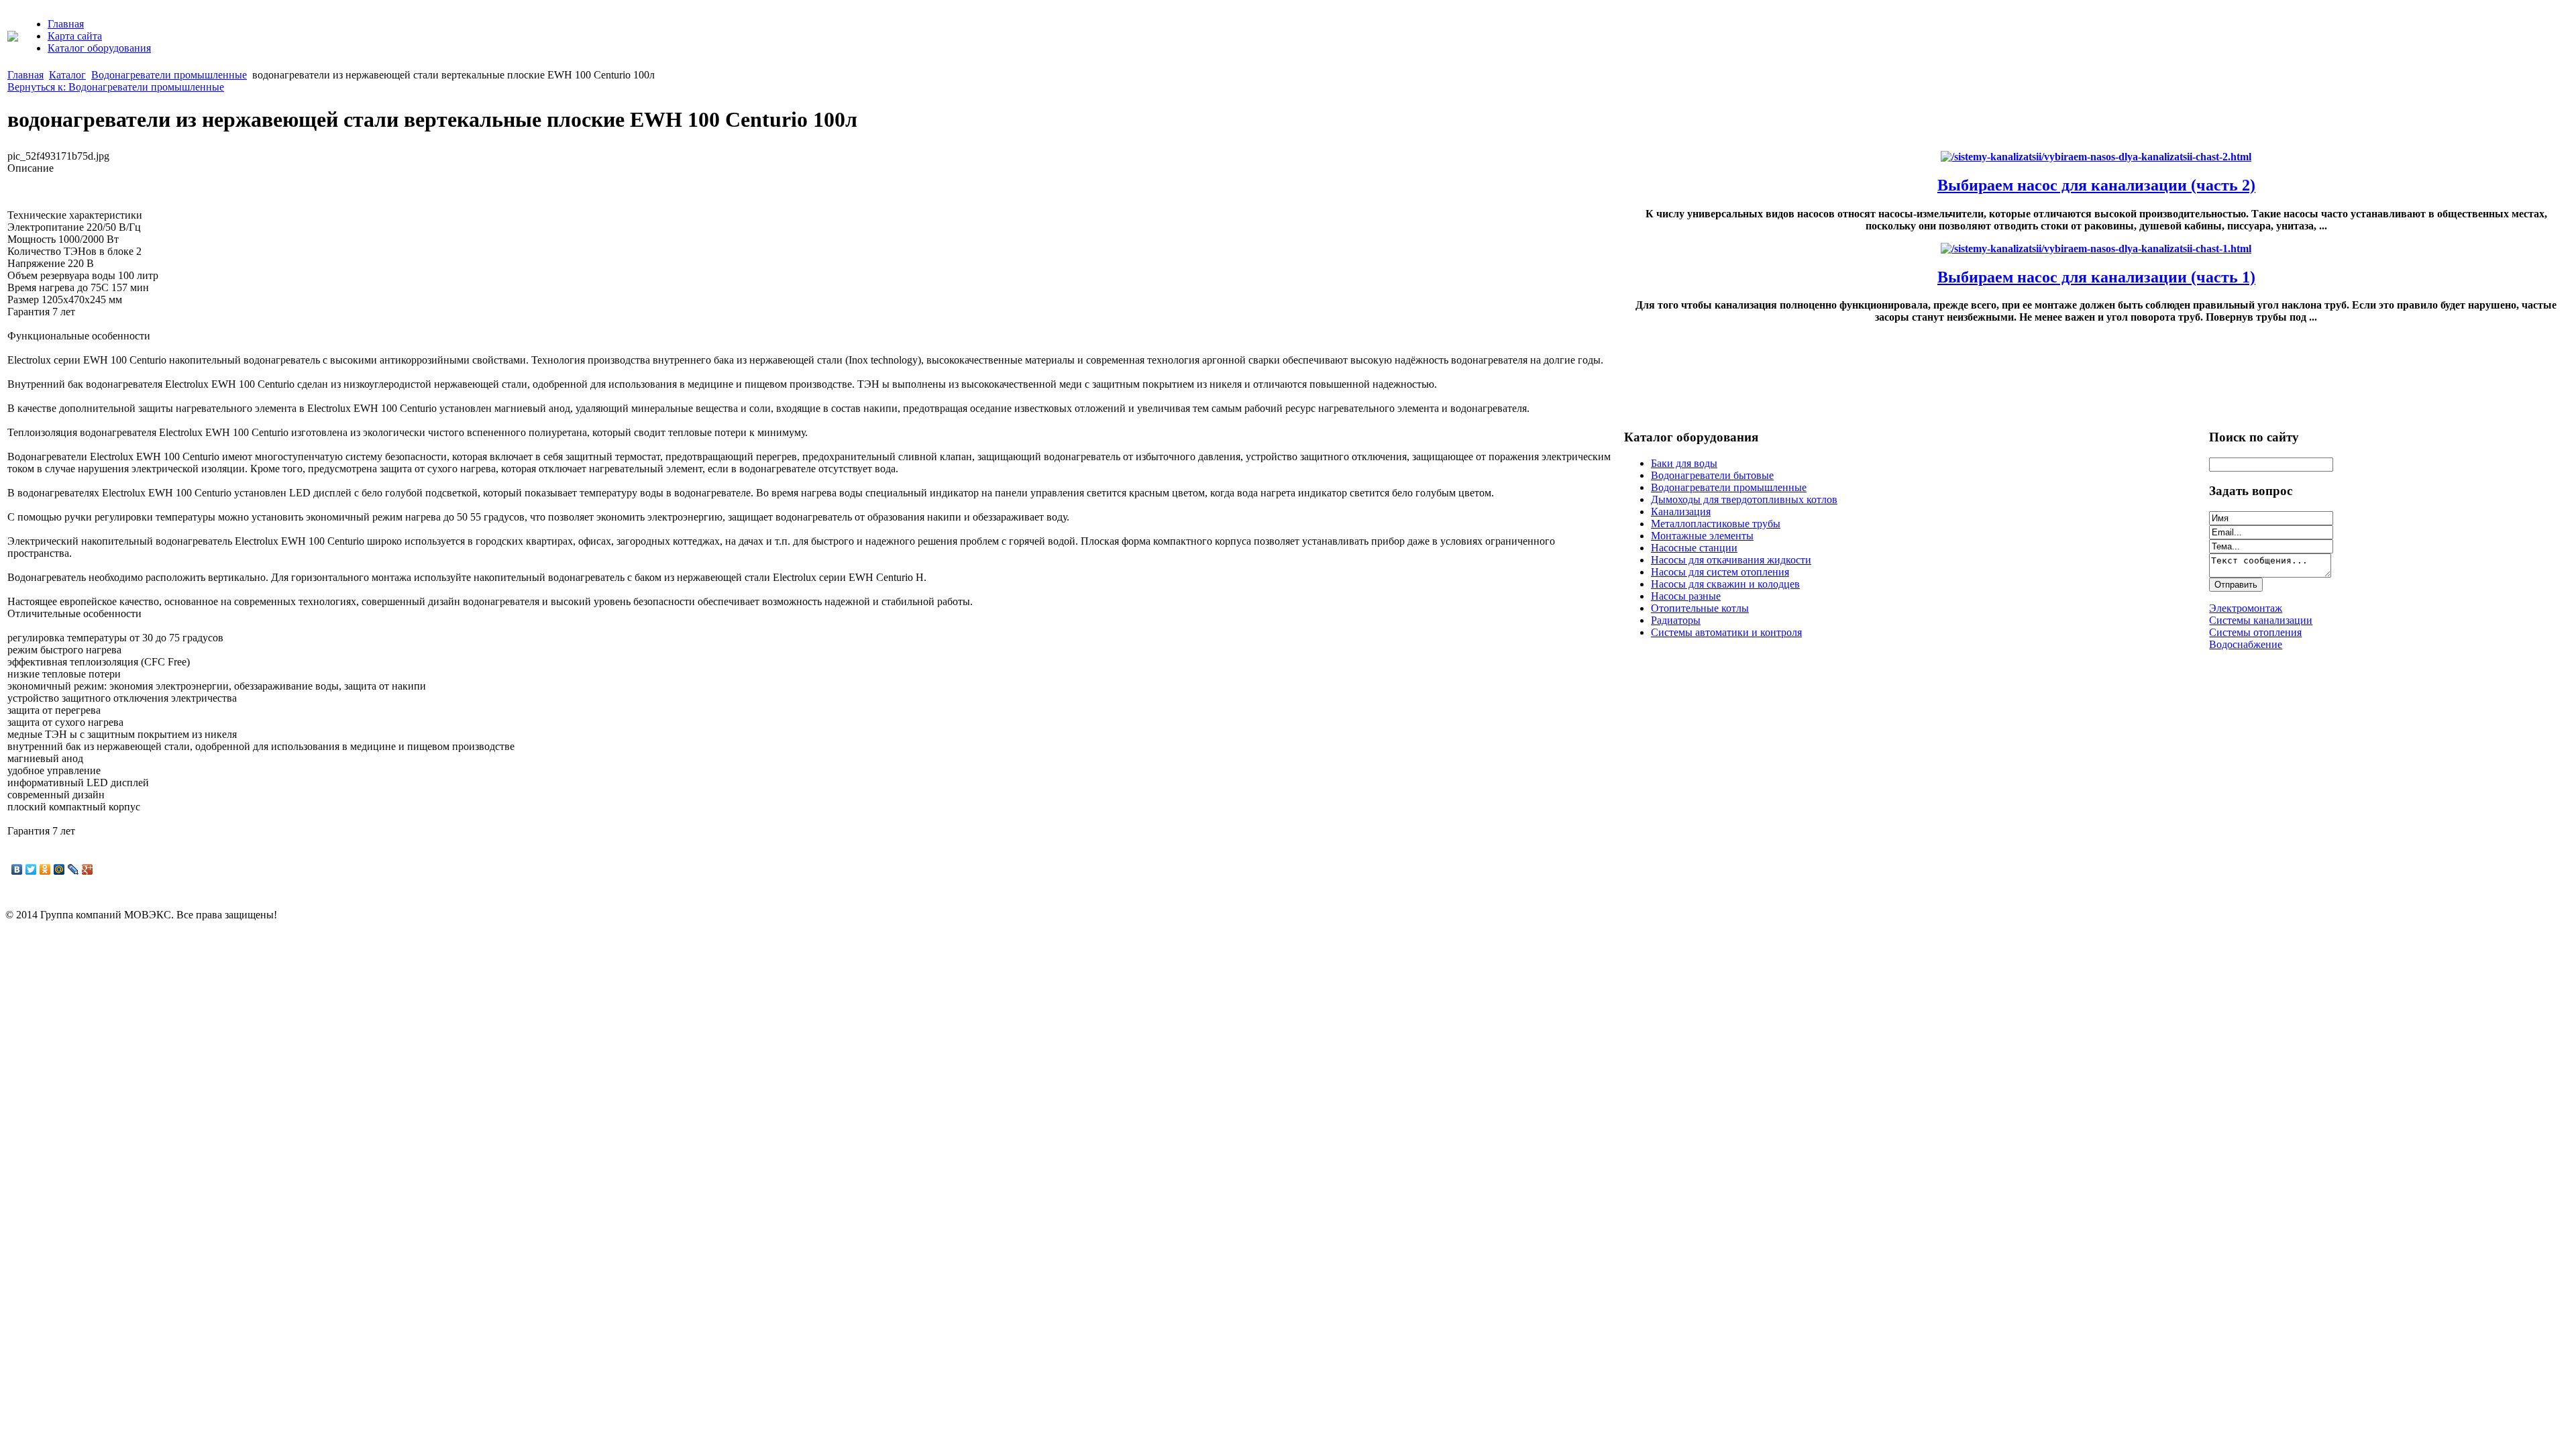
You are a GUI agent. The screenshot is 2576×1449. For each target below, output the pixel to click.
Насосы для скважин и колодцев (1725, 584)
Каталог (67, 75)
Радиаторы (1676, 620)
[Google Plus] (88, 869)
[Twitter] (31, 869)
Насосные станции (1694, 548)
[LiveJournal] (73, 869)
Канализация (1681, 512)
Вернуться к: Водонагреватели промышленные (116, 87)
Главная (66, 24)
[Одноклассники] (45, 869)
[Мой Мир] (59, 869)
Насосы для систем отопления (1720, 572)
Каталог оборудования (99, 48)
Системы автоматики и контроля (1726, 632)
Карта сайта (75, 36)
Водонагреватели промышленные (169, 75)
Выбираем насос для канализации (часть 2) (2096, 185)
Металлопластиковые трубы (1716, 524)
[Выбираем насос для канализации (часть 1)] (2096, 249)
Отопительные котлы (1700, 608)
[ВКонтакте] (17, 869)
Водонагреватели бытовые (1712, 475)
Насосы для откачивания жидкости (1731, 560)
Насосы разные (1686, 596)
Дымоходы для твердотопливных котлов (1744, 499)
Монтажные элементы (1702, 536)
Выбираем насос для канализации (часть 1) (2096, 277)
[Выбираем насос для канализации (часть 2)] (2096, 157)
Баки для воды (1684, 463)
